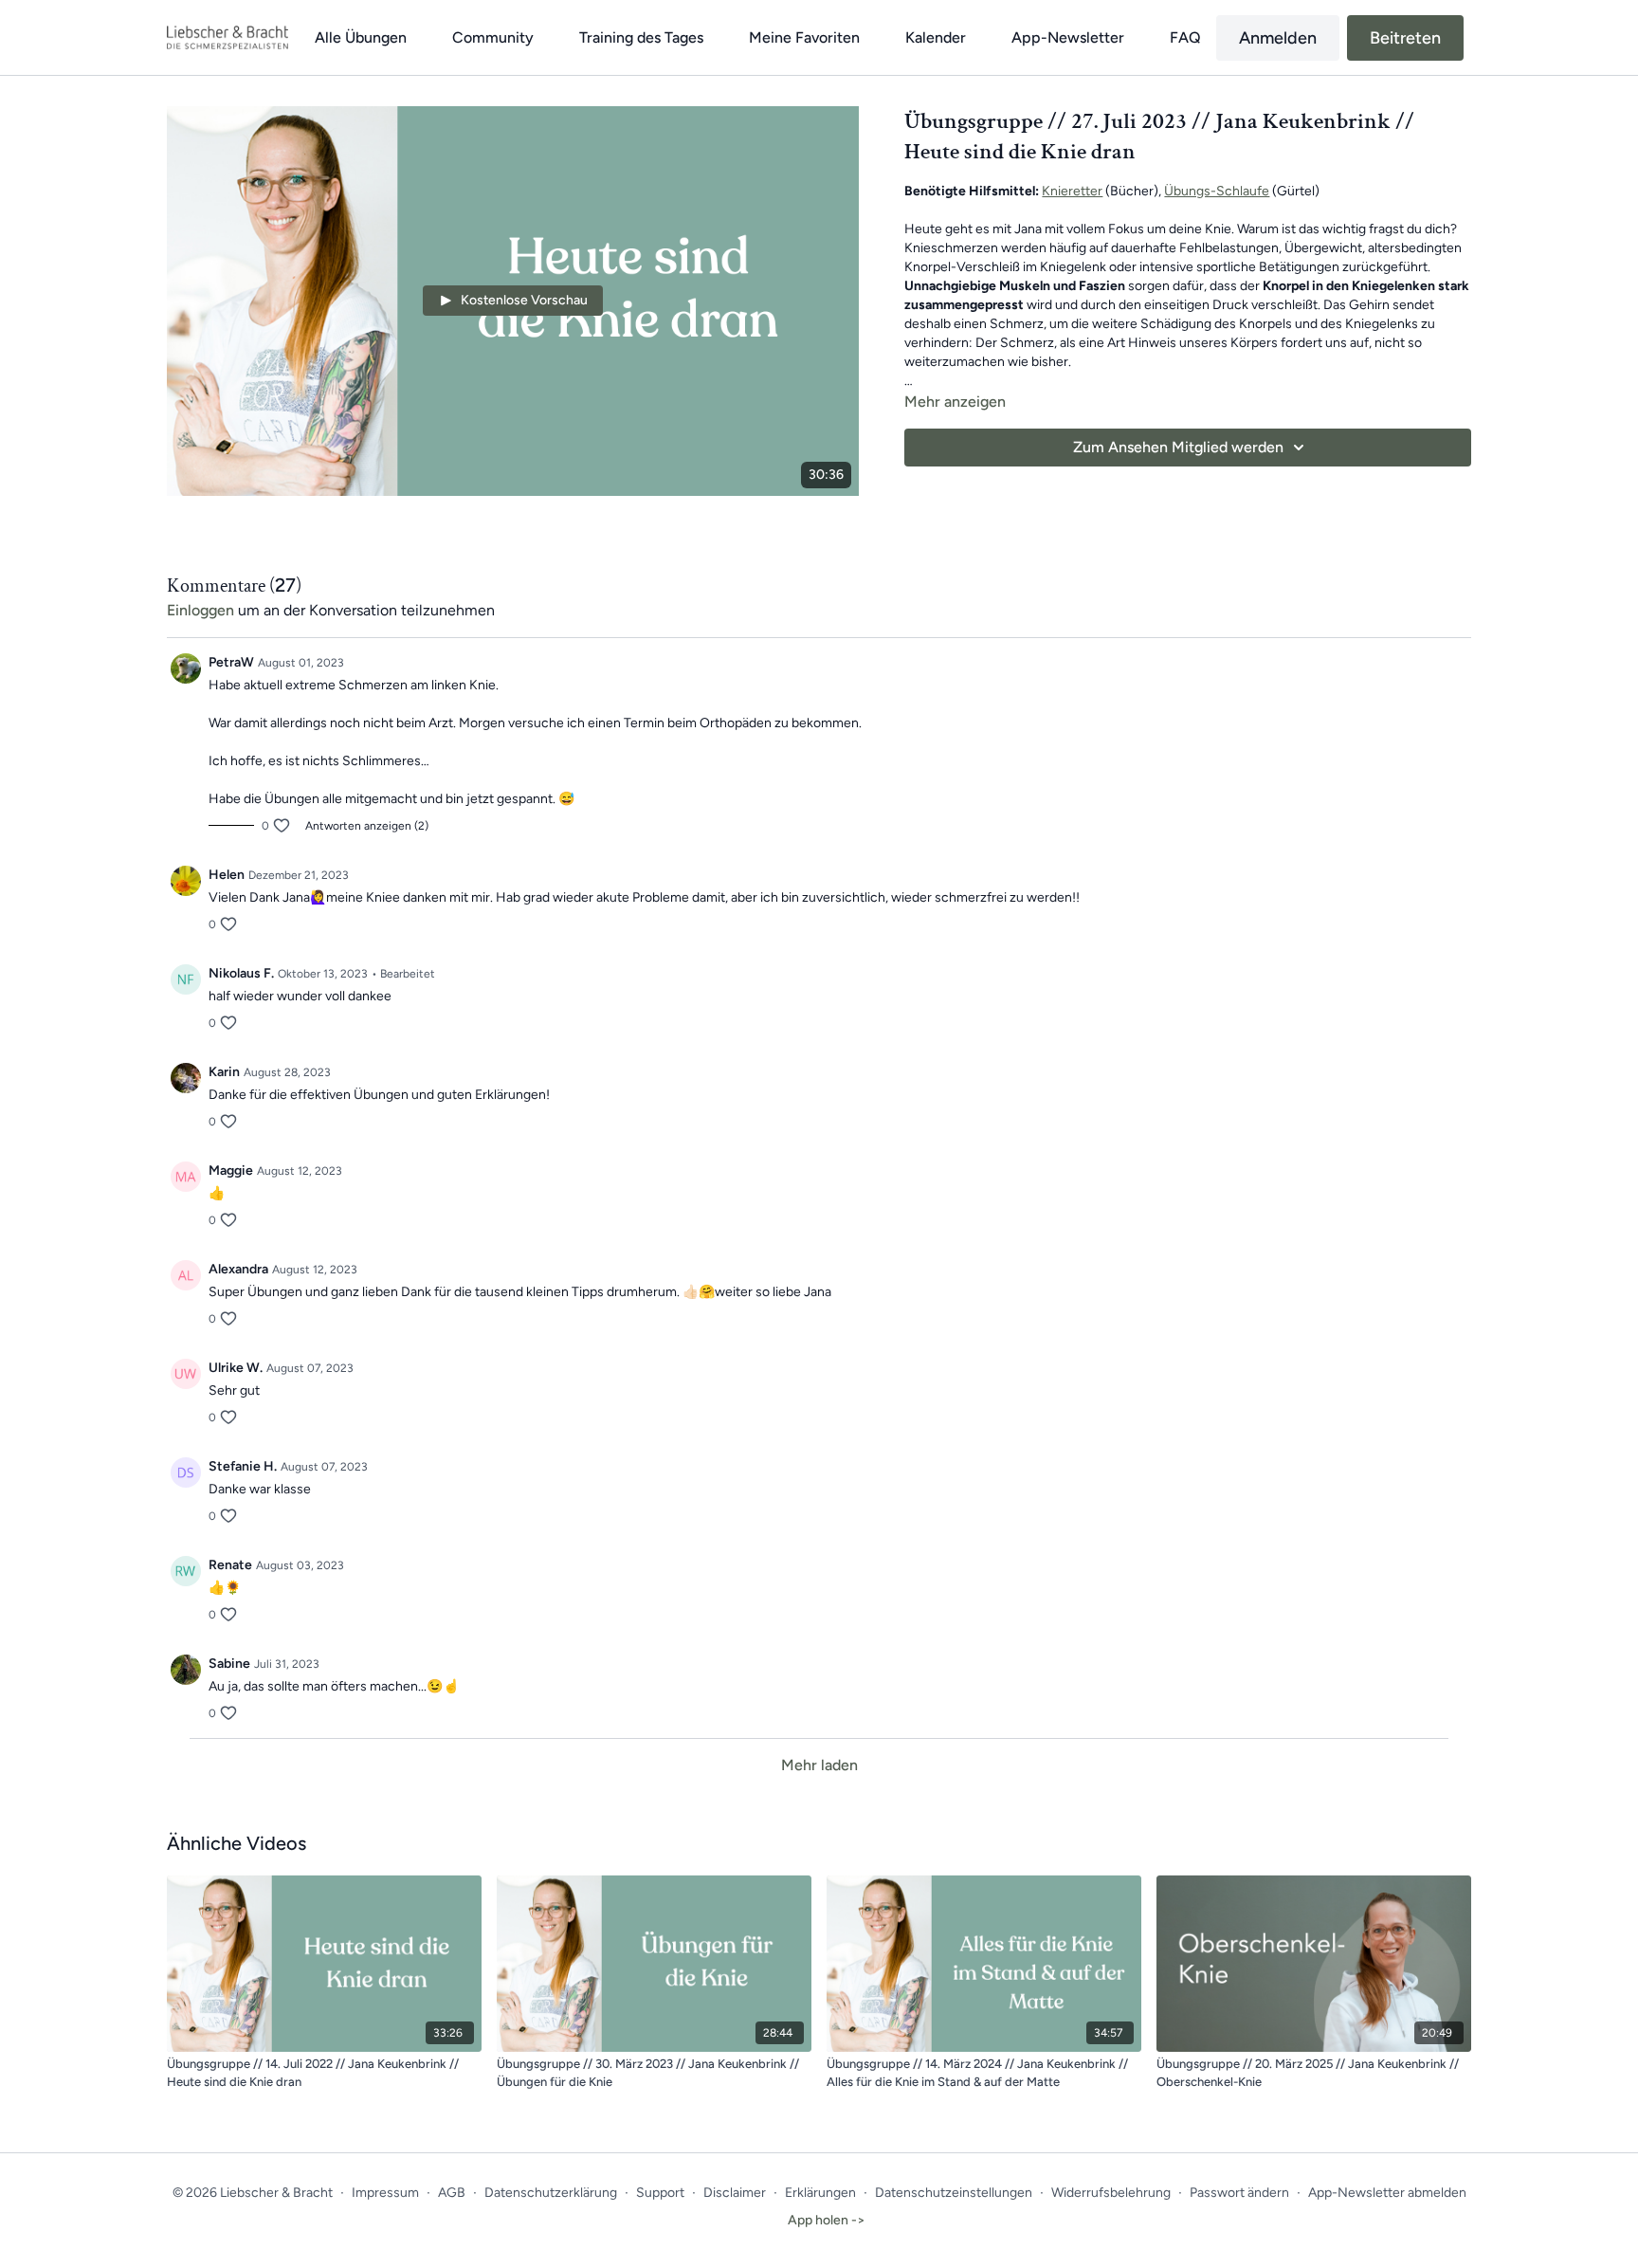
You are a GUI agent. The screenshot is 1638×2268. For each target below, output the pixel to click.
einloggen (200, 610)
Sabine (229, 1664)
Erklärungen (820, 2193)
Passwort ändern (1239, 2193)
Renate (230, 1565)
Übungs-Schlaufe (1217, 191)
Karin (224, 1072)
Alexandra (238, 1269)
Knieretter (1072, 191)
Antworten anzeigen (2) (367, 826)
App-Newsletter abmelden (1387, 2193)
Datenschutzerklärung (551, 2193)
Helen (227, 875)
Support (660, 2193)
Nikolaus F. (241, 973)
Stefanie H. (243, 1466)
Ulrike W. (236, 1368)
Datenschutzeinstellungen (954, 2193)
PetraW (231, 662)
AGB (452, 2193)
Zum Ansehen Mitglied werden (1178, 447)
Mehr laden (819, 1765)
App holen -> (827, 2220)
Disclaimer (735, 2193)
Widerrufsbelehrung (1111, 2193)
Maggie (231, 1171)
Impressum (385, 2193)
